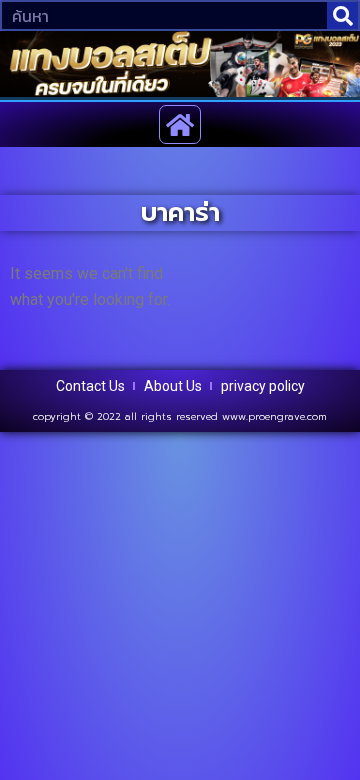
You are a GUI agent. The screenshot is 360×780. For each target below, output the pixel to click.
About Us (173, 386)
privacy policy (263, 386)
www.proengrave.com (274, 416)
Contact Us (90, 386)
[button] (180, 125)
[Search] (342, 15)
